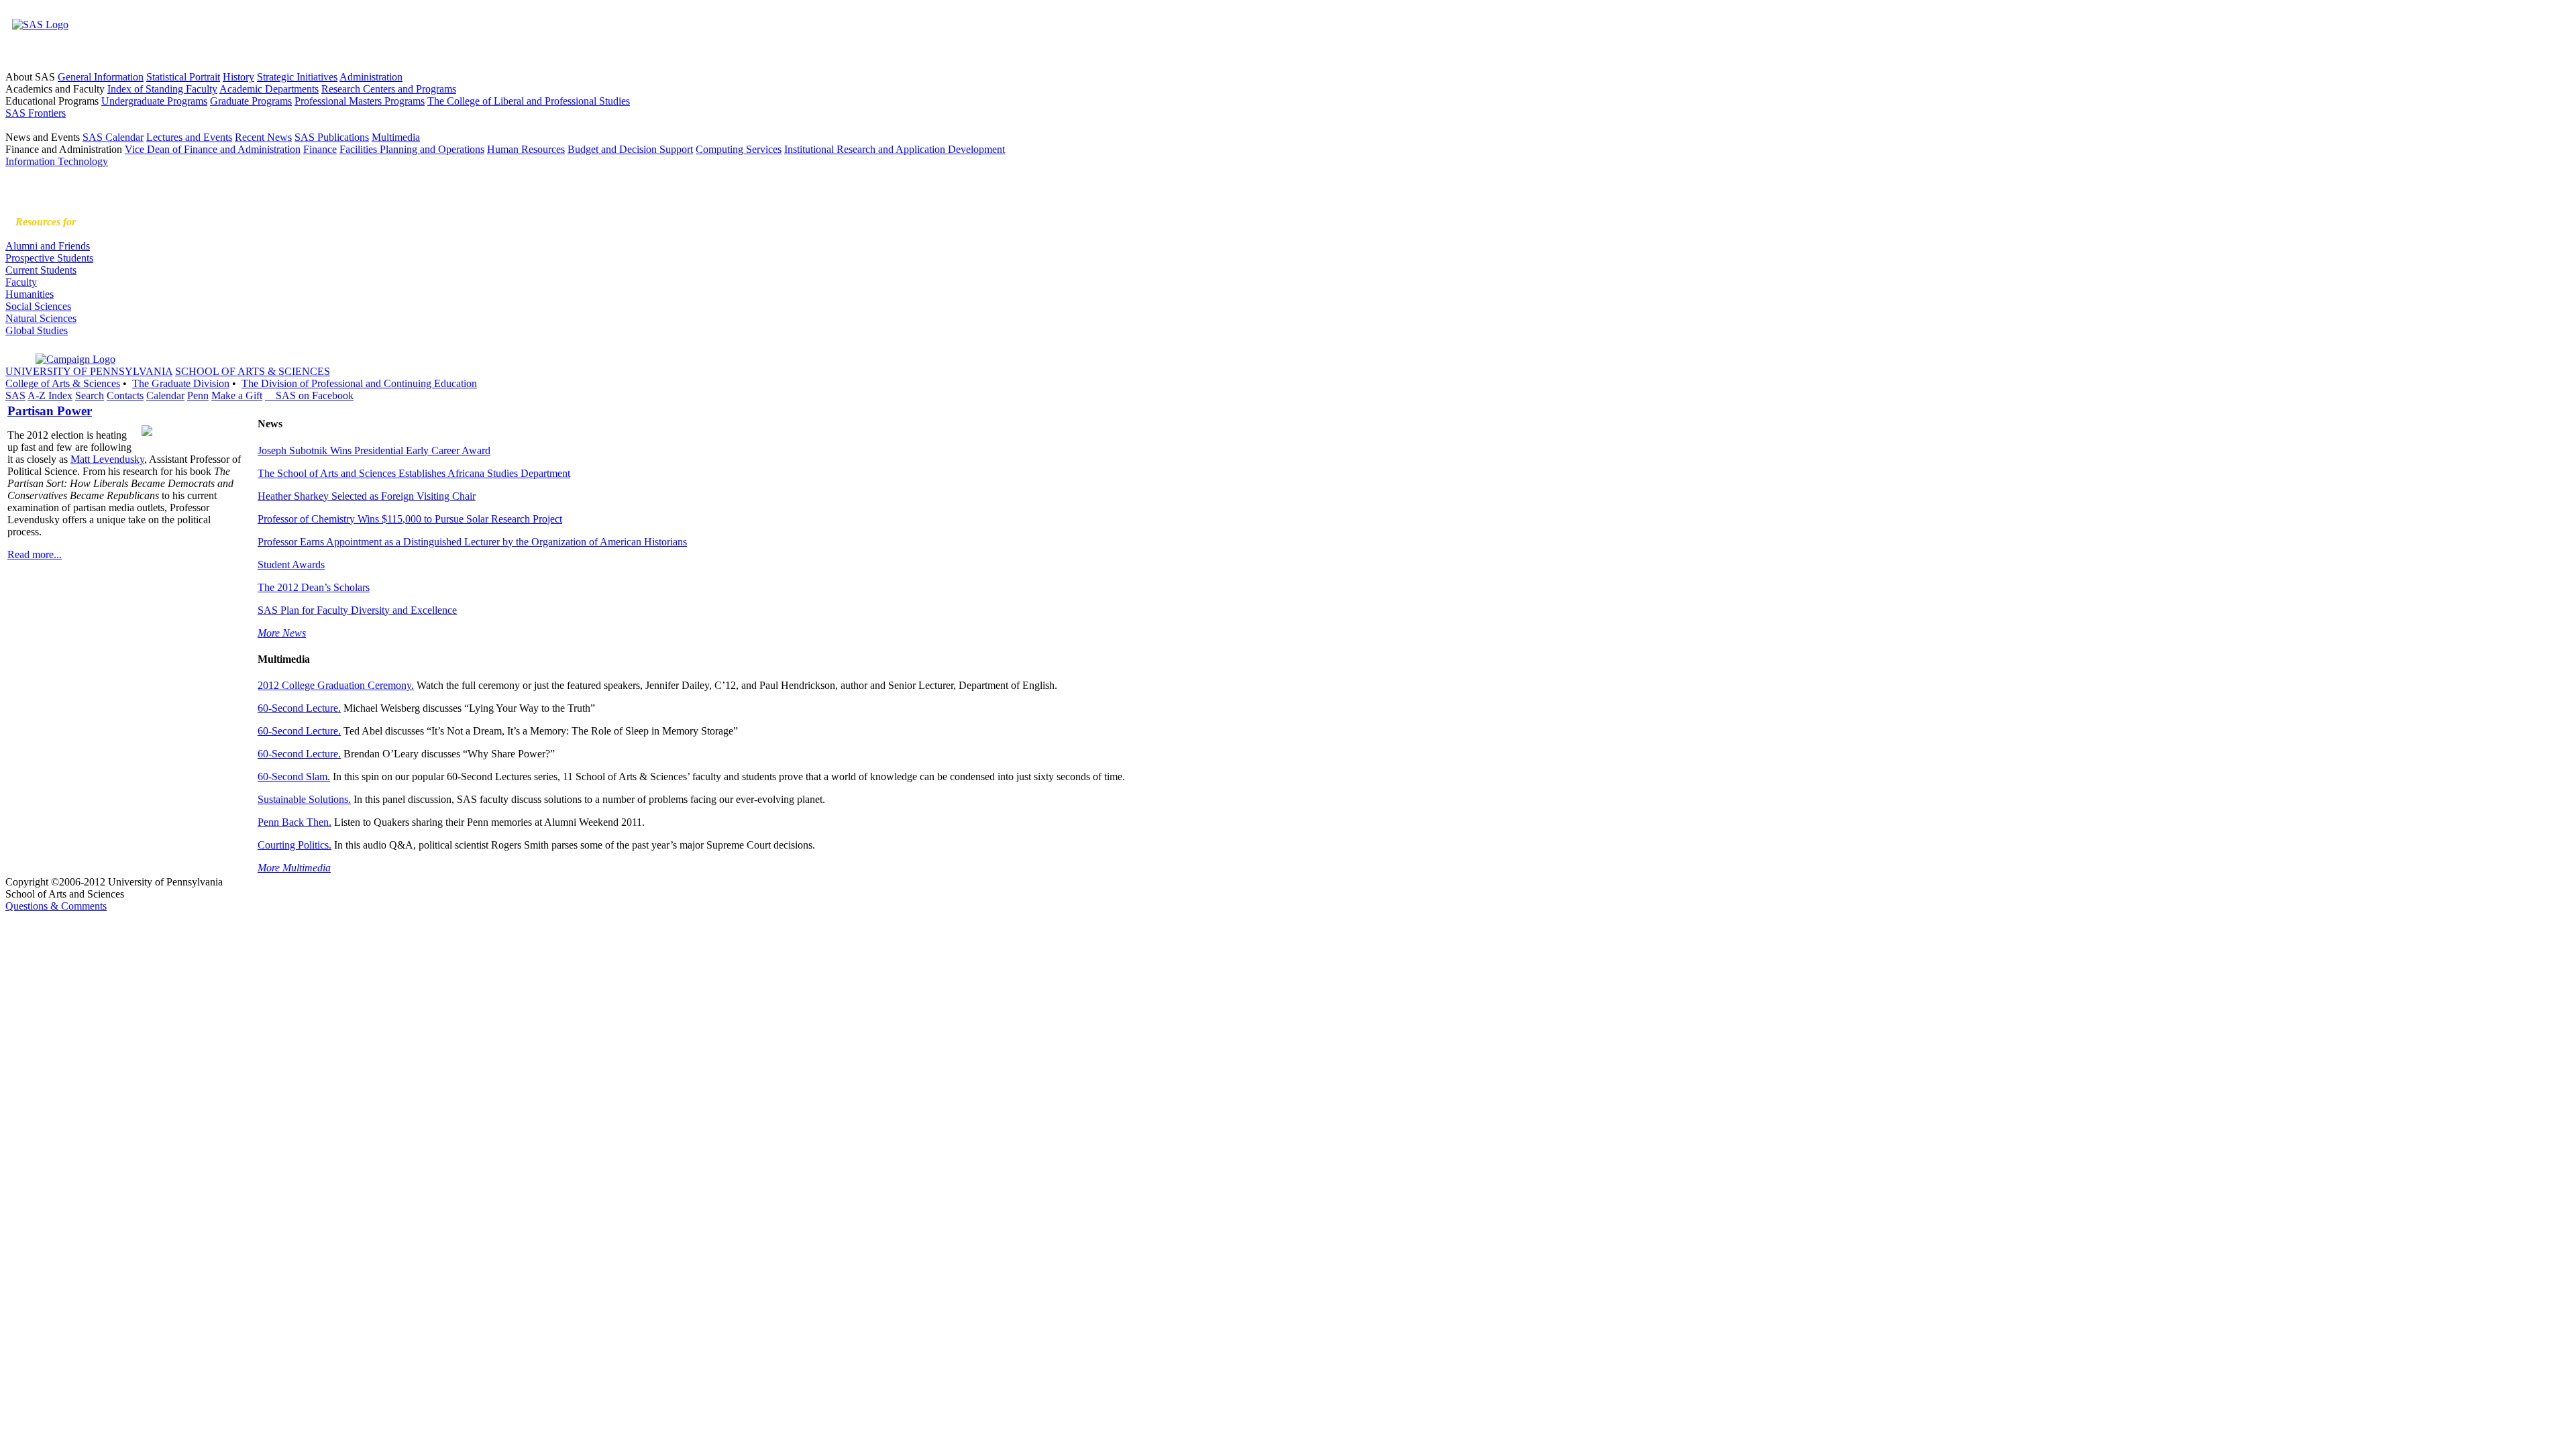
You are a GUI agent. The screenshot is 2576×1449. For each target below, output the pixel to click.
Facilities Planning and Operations (412, 149)
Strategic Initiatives (297, 77)
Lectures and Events (189, 137)
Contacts (125, 395)
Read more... (35, 554)
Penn (198, 395)
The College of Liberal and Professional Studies (529, 101)
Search (90, 395)
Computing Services (739, 149)
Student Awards (291, 565)
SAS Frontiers (36, 113)
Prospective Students (49, 258)
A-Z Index (50, 395)
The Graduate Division (181, 383)
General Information (101, 77)
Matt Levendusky (107, 459)
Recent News (263, 137)
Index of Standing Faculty (162, 89)
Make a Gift (237, 395)
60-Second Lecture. (299, 708)
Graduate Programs (251, 101)
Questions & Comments (56, 906)
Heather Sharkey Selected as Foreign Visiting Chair (367, 496)
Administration (371, 77)
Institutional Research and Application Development (895, 149)
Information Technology (57, 161)
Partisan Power (50, 411)
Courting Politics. (294, 845)
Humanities (30, 294)
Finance (320, 149)
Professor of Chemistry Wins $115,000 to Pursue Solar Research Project (410, 519)
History (238, 77)
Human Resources (526, 149)
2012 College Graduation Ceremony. (336, 685)
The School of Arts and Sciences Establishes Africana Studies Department (414, 473)
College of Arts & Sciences (63, 383)
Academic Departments (269, 89)
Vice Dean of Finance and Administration (213, 149)
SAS (15, 395)
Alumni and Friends (48, 246)
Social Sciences (38, 306)
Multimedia (396, 137)
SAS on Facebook (309, 395)
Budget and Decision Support (630, 149)
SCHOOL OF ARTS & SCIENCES (253, 371)
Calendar (165, 395)
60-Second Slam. (294, 776)
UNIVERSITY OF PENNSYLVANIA (89, 371)
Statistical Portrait (183, 77)
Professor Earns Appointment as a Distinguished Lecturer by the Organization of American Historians (472, 542)
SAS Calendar (113, 137)
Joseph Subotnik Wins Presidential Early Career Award (374, 450)
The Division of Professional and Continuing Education (359, 383)
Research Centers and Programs (389, 89)
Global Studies (37, 330)
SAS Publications (332, 137)
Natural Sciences (41, 318)
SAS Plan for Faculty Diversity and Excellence (357, 610)
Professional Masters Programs (360, 101)
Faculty (21, 282)
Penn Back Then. (294, 822)
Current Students (41, 270)
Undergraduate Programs (154, 101)
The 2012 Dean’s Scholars (314, 587)
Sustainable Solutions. (304, 799)
